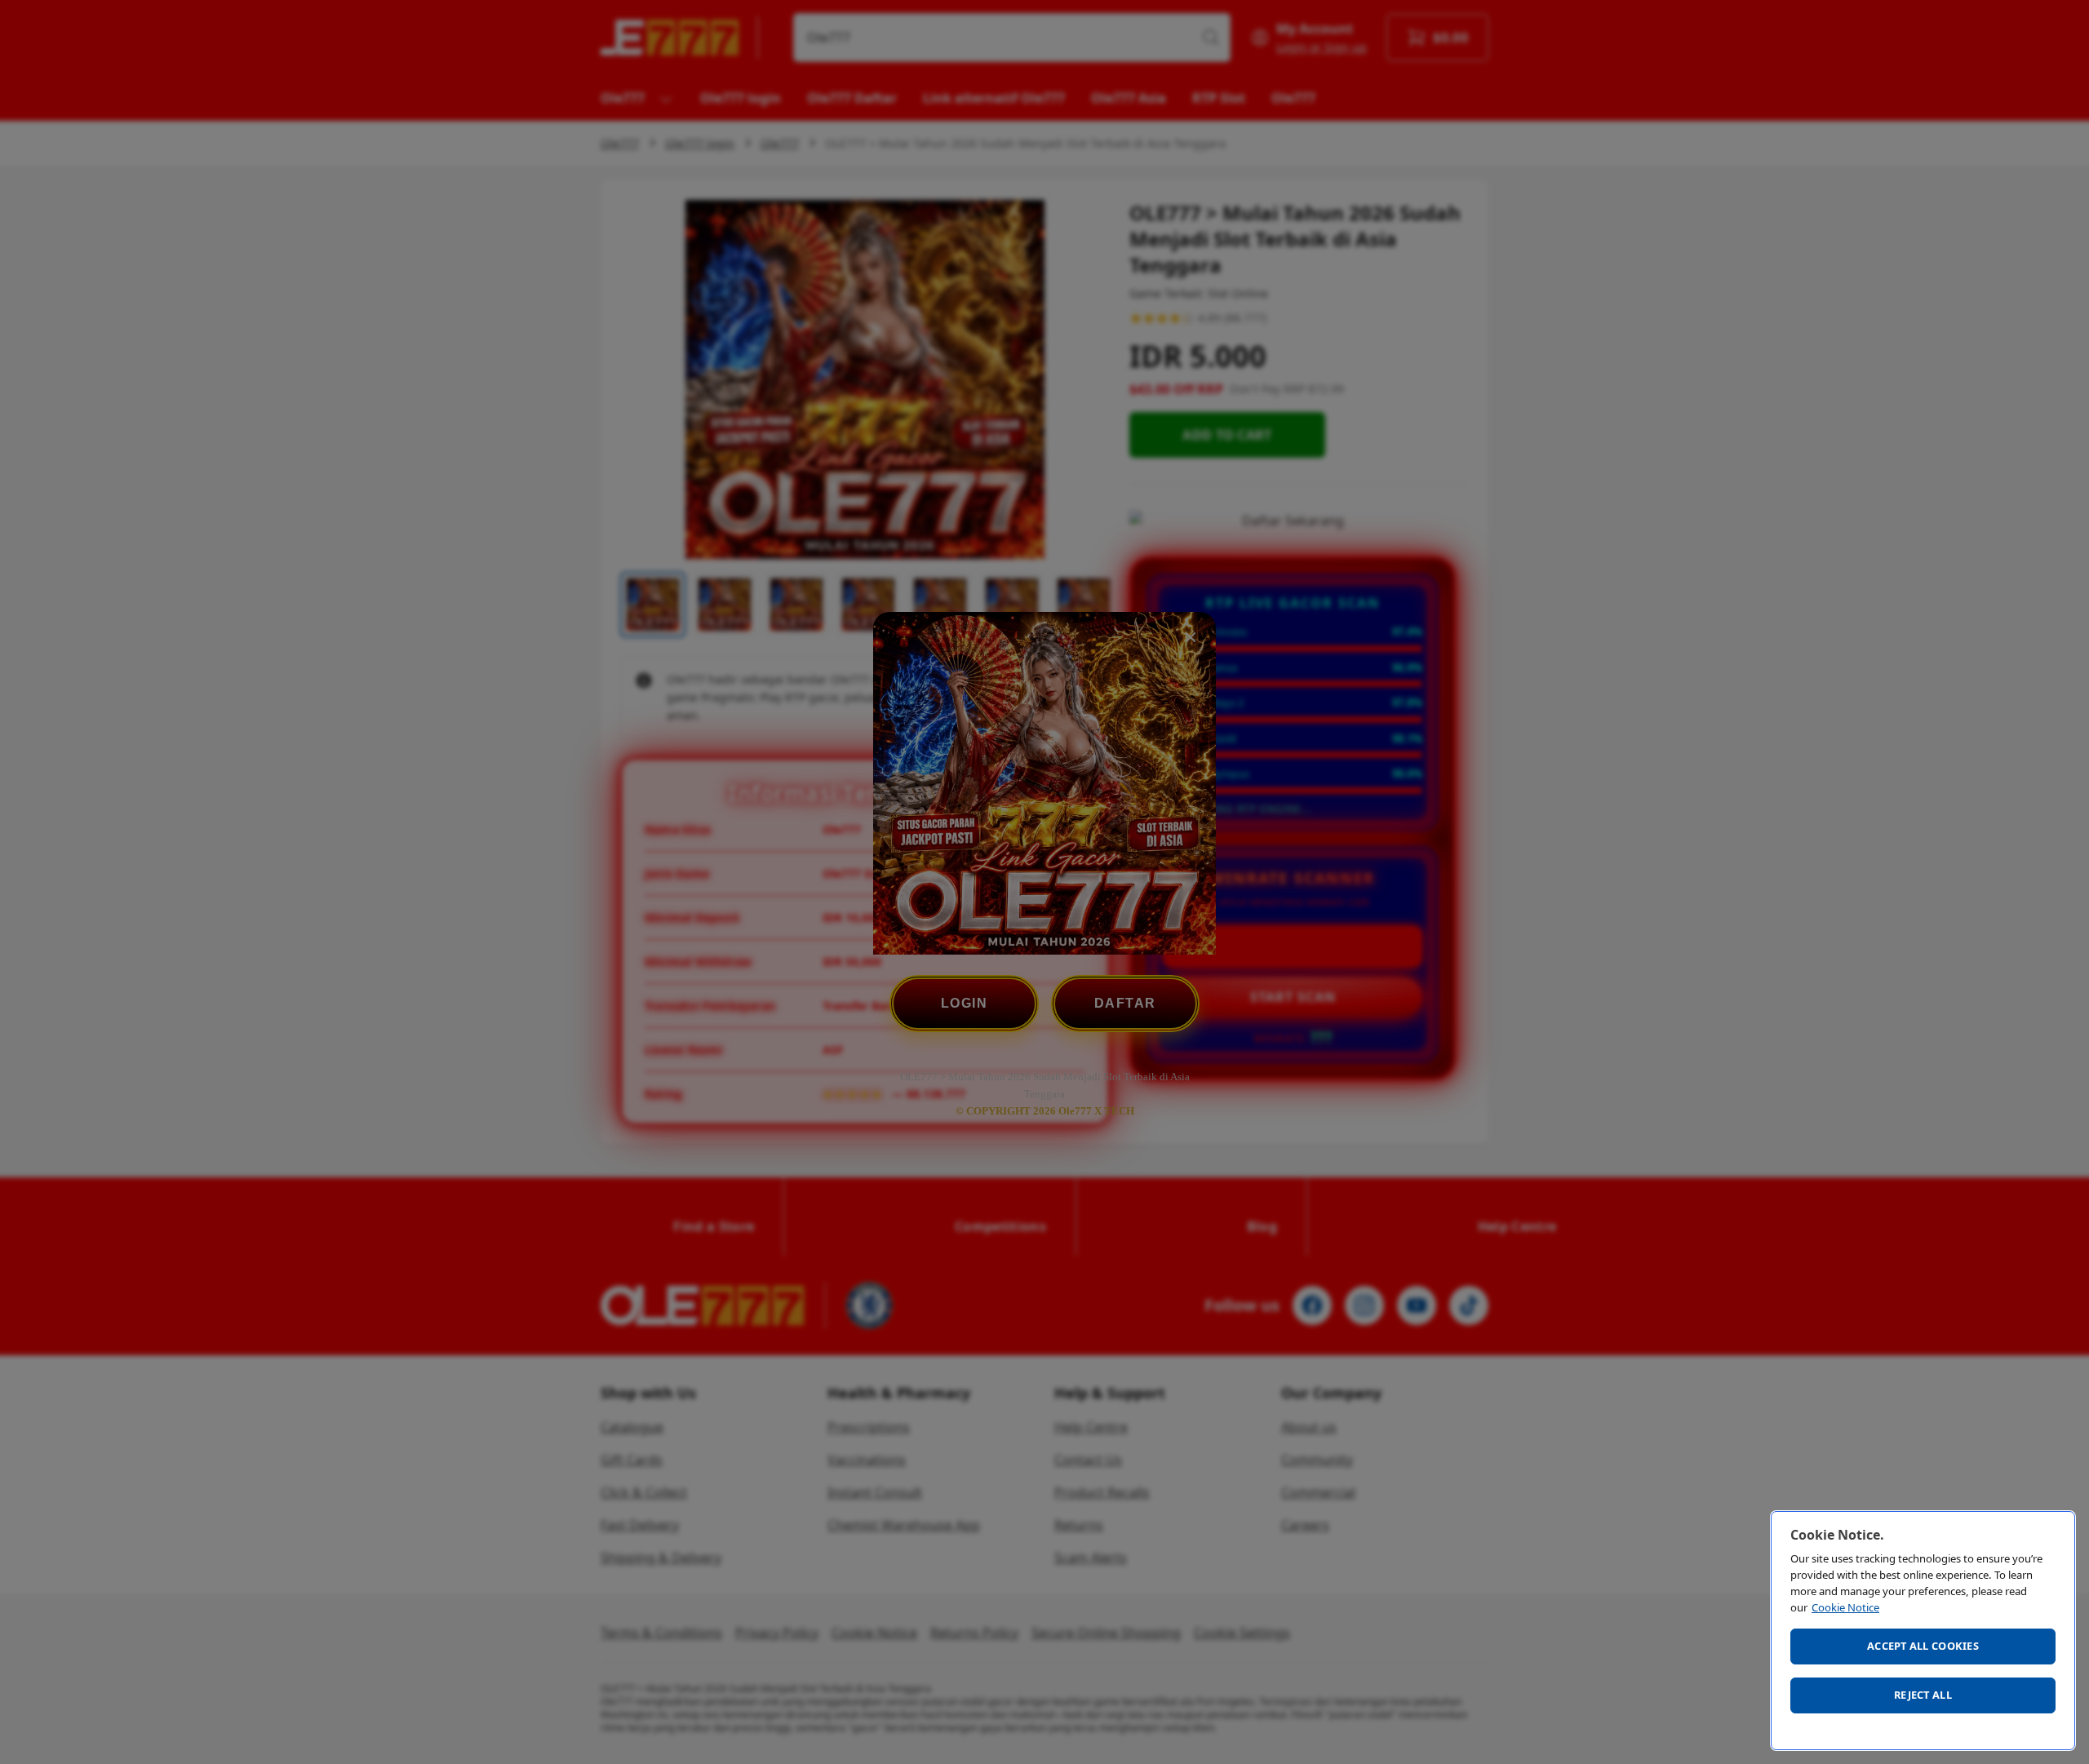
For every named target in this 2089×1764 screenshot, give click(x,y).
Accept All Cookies (1923, 1646)
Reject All (1923, 1695)
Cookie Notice (1845, 1607)
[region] (1923, 1631)
